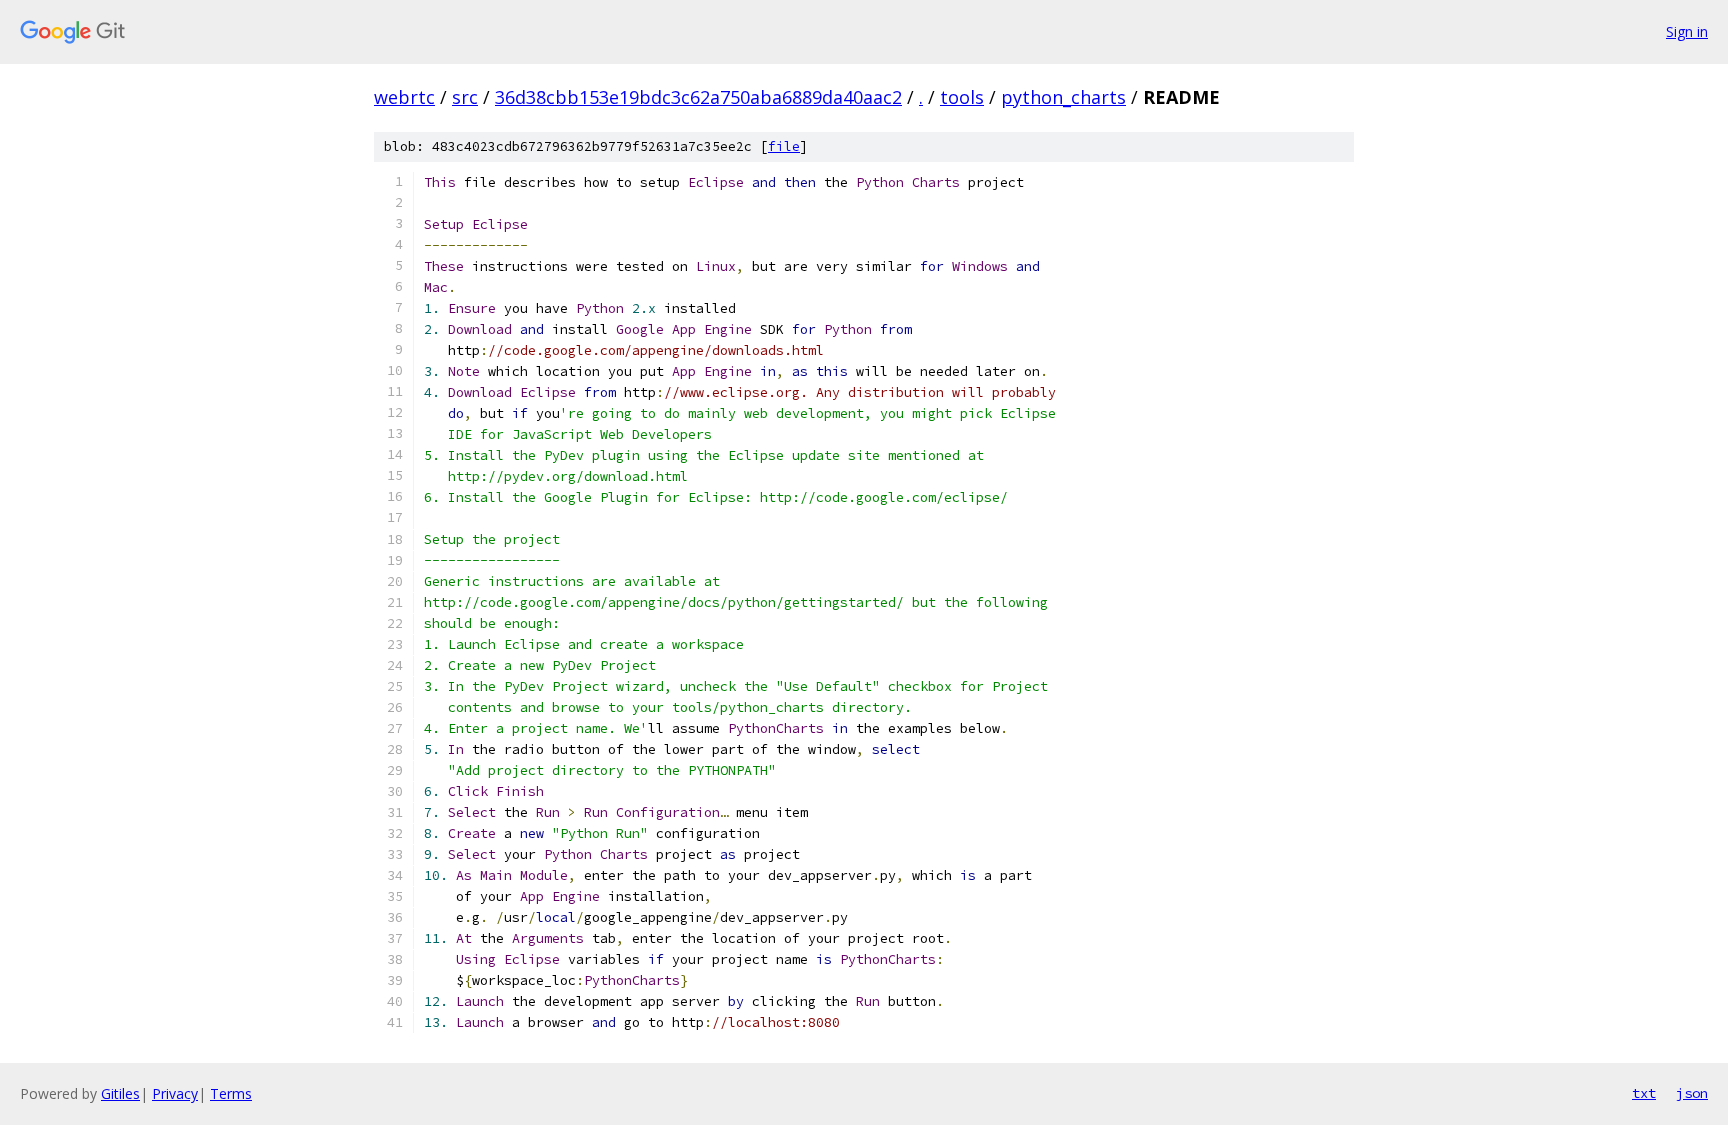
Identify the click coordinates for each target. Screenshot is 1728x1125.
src (465, 97)
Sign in (1687, 31)
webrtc (404, 97)
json (1692, 1093)
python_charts (1063, 97)
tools (962, 97)
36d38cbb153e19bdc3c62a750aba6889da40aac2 (698, 97)
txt (1644, 1093)
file (784, 146)
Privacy (175, 1093)
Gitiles (120, 1093)
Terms (231, 1093)
